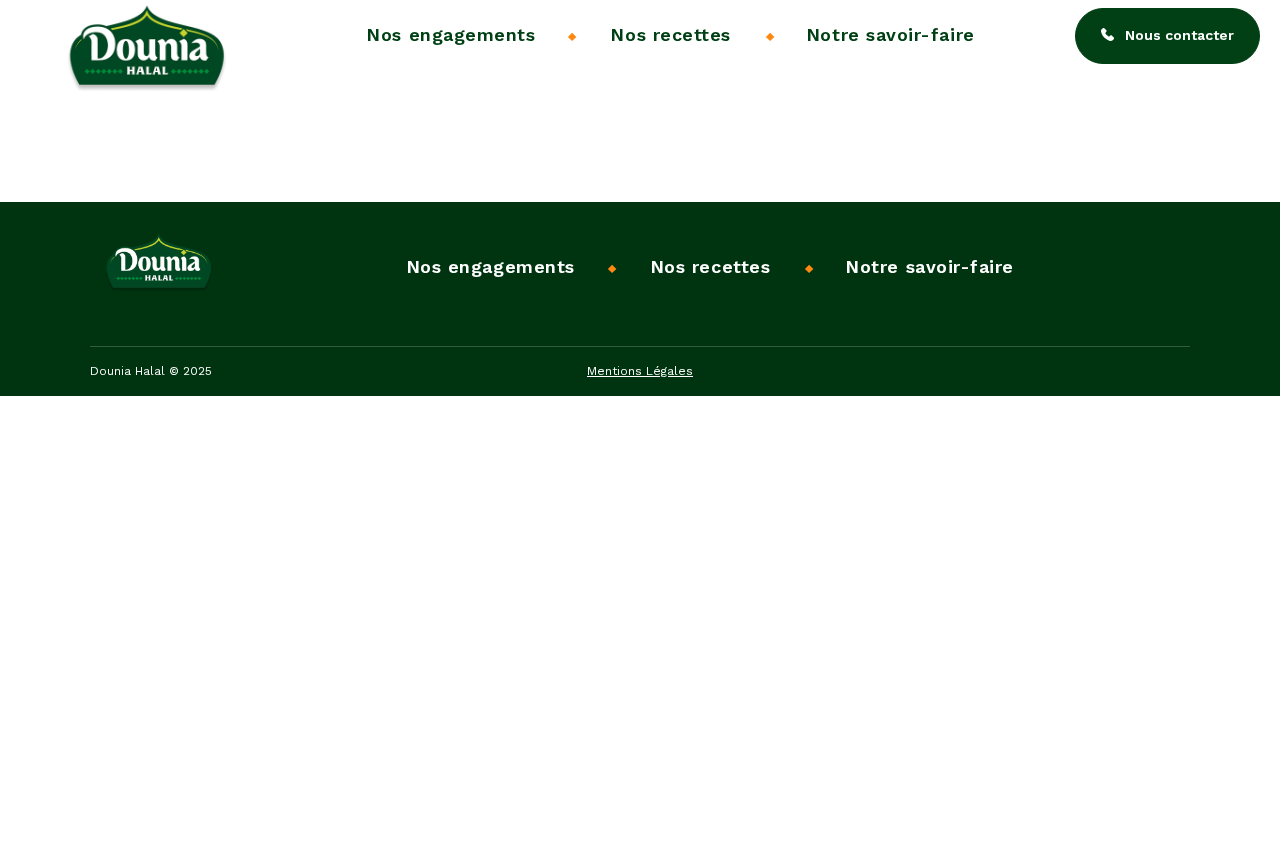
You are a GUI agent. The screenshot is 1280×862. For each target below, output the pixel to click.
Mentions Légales (640, 371)
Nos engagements (450, 34)
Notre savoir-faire (890, 34)
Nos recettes (670, 34)
